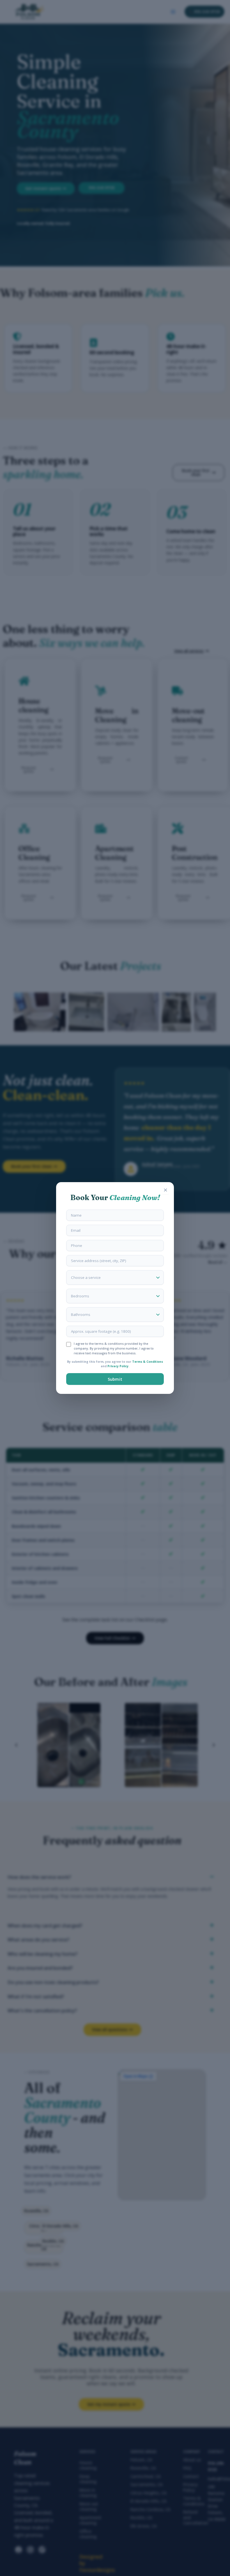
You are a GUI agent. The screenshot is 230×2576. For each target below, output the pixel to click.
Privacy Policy (118, 1366)
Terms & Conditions (148, 1362)
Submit (115, 1379)
